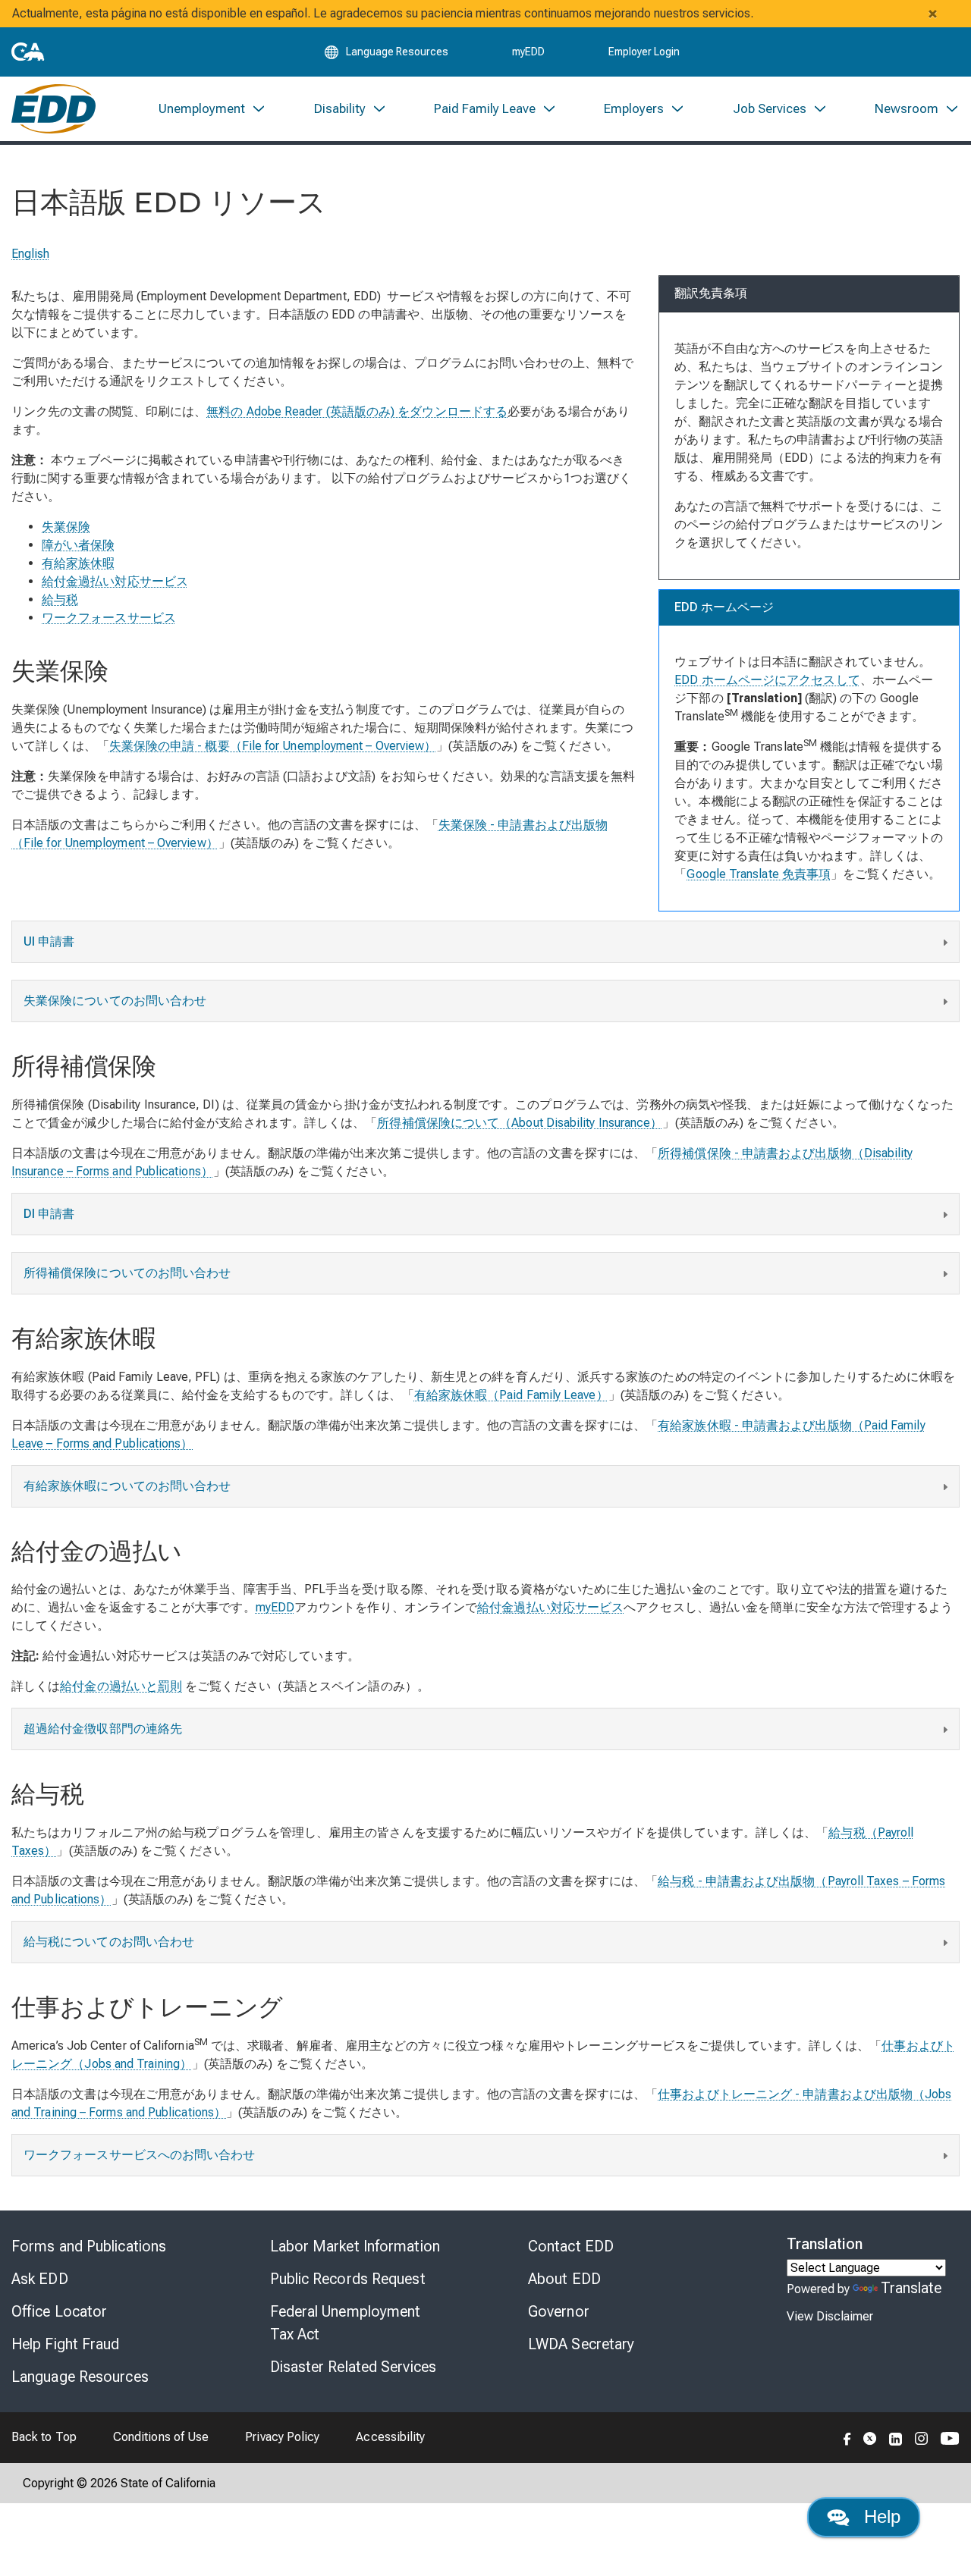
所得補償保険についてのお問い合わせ (127, 1273)
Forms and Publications (89, 2246)
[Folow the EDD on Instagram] (922, 2437)
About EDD (564, 2279)
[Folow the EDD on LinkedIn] (896, 2437)
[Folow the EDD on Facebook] (847, 2437)
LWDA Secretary (581, 2344)
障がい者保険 (78, 545)
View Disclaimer (830, 2316)
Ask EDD (40, 2279)
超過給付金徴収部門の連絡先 (103, 1729)
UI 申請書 (49, 941)
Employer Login (644, 52)
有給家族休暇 (78, 563)
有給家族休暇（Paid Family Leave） (511, 1395)
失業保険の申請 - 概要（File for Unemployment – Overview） (273, 746)
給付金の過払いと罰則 (121, 1686)
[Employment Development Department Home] (53, 109)
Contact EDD (571, 2246)
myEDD (528, 52)
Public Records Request (348, 2279)
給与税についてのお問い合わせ (109, 1942)
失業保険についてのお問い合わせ (115, 1001)
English (31, 254)
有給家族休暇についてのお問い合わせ (127, 1486)
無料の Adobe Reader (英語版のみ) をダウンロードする (357, 411)
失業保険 (66, 527)
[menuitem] (212, 109)
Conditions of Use (161, 2437)
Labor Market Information (355, 2246)
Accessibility (390, 2437)
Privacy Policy (282, 2437)
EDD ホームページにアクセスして (767, 680)
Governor (559, 2311)
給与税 (60, 599)
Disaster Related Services (354, 2367)
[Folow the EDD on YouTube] (950, 2437)
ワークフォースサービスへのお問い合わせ (140, 2155)
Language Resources (80, 2377)
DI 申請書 (49, 1214)
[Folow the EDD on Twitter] (870, 2437)
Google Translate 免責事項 (759, 874)
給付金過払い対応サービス (115, 581)
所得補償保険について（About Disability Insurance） (520, 1123)
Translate (911, 2288)
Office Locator (59, 2311)
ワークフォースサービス (109, 618)
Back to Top (44, 2437)
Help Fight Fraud (66, 2344)
